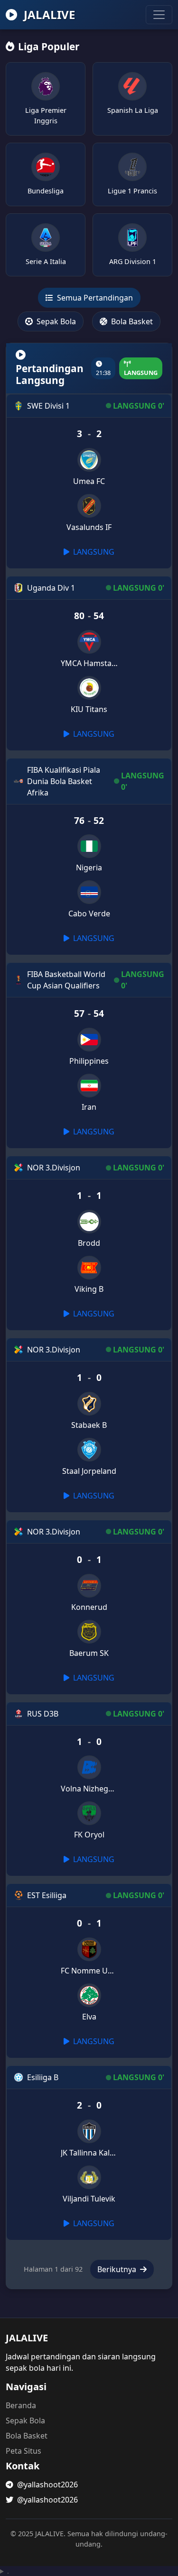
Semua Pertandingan (94, 298)
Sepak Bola (55, 321)
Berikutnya (118, 2269)
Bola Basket (131, 321)
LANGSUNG (93, 552)
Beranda (21, 2405)
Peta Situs (23, 2451)
